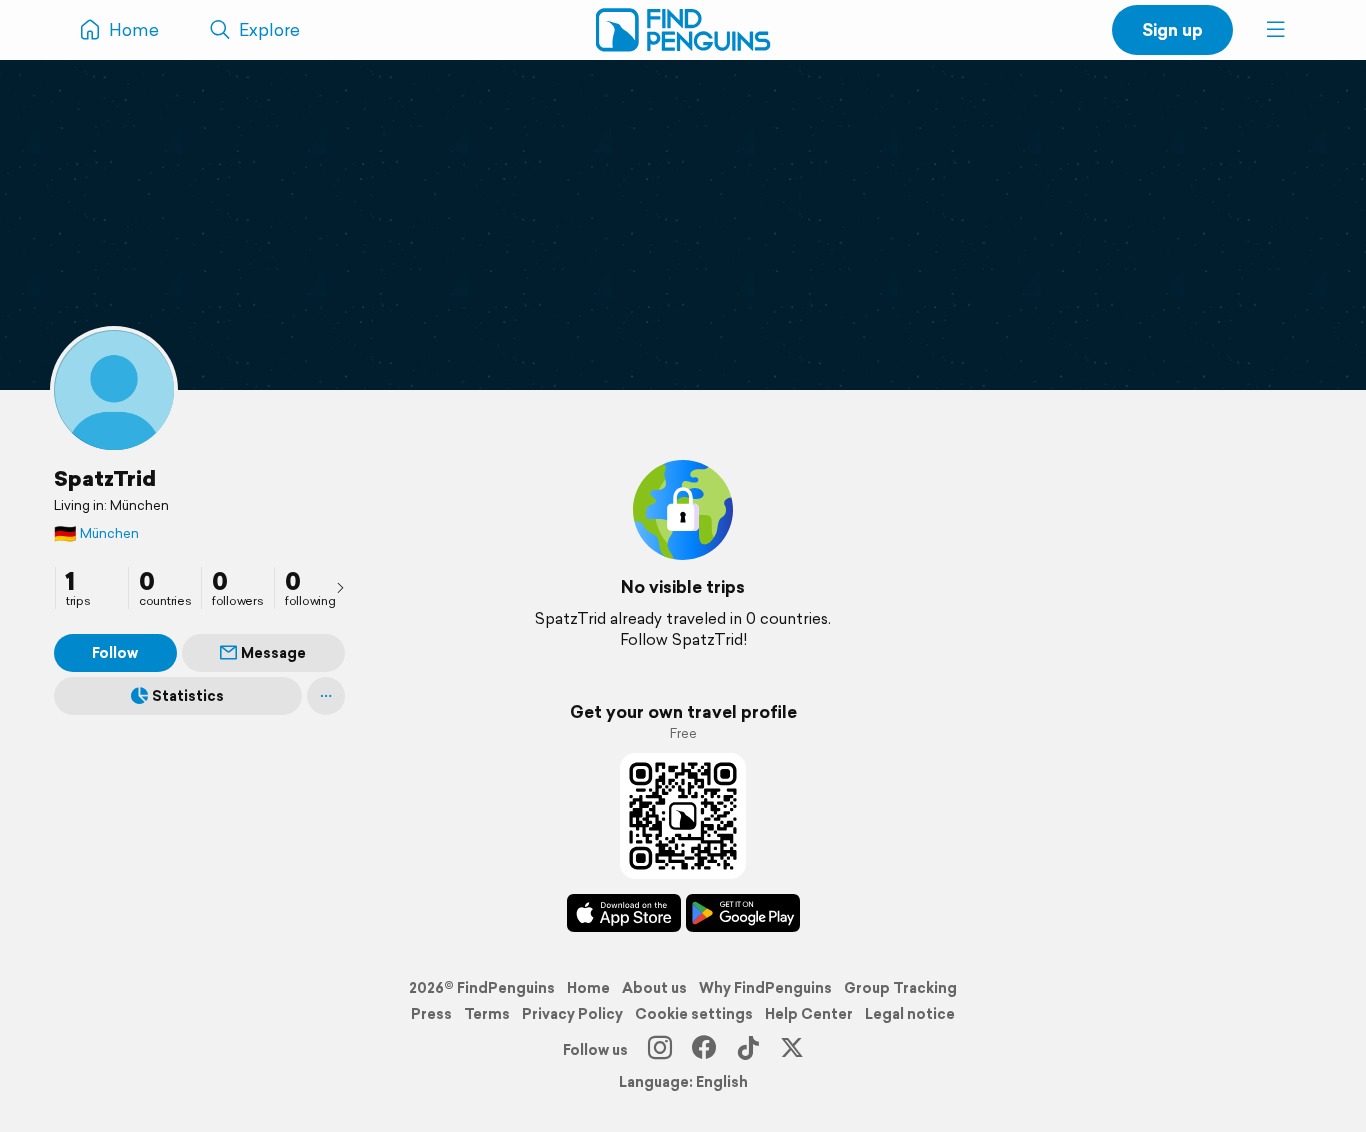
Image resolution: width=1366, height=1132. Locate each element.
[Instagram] (660, 1050)
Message (273, 653)
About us (654, 988)
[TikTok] (748, 1050)
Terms (487, 1014)
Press (431, 1014)
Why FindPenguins (765, 988)
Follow (115, 653)
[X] (792, 1050)
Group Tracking (900, 988)
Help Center (809, 1014)
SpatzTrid (105, 478)
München (96, 533)
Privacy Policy (572, 1014)
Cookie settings (694, 1014)
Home (588, 988)
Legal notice (910, 1014)
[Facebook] (704, 1050)
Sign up (1172, 29)
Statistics (188, 696)
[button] (1276, 30)
